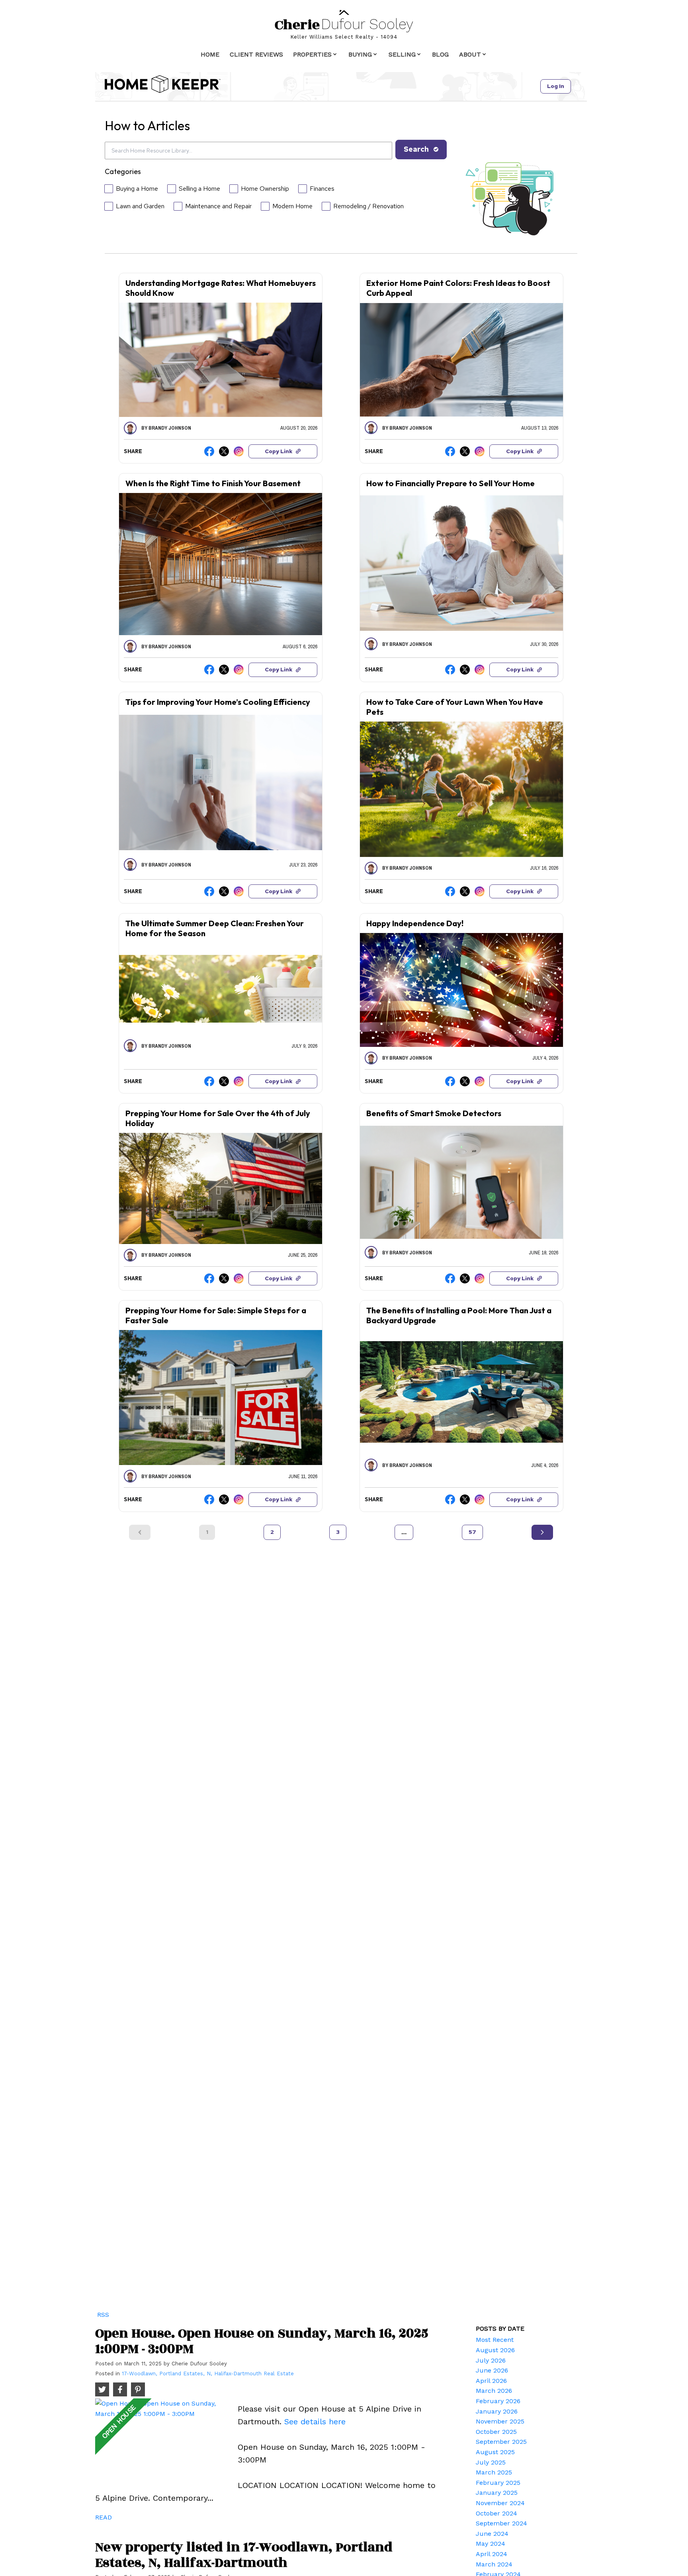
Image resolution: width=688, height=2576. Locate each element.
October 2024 (496, 2513)
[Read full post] (163, 2440)
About (470, 54)
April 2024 (492, 2554)
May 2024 (491, 2544)
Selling (402, 54)
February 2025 (498, 2483)
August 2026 (495, 2350)
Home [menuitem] (210, 54)
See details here (315, 2421)
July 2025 (491, 2462)
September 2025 (501, 2442)
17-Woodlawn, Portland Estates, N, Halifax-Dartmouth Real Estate (208, 2374)
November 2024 (500, 2503)
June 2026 (492, 2370)
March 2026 (494, 2391)
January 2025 (497, 2493)
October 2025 (496, 2432)
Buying (360, 54)
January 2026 (497, 2411)
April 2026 (491, 2381)
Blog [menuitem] (440, 54)
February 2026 (498, 2401)
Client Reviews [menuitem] (256, 54)
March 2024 (494, 2564)
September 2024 (501, 2523)
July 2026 (491, 2360)
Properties (312, 54)
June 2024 (492, 2534)
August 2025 (495, 2452)
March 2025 (494, 2472)
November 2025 (500, 2421)
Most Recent (495, 2340)
